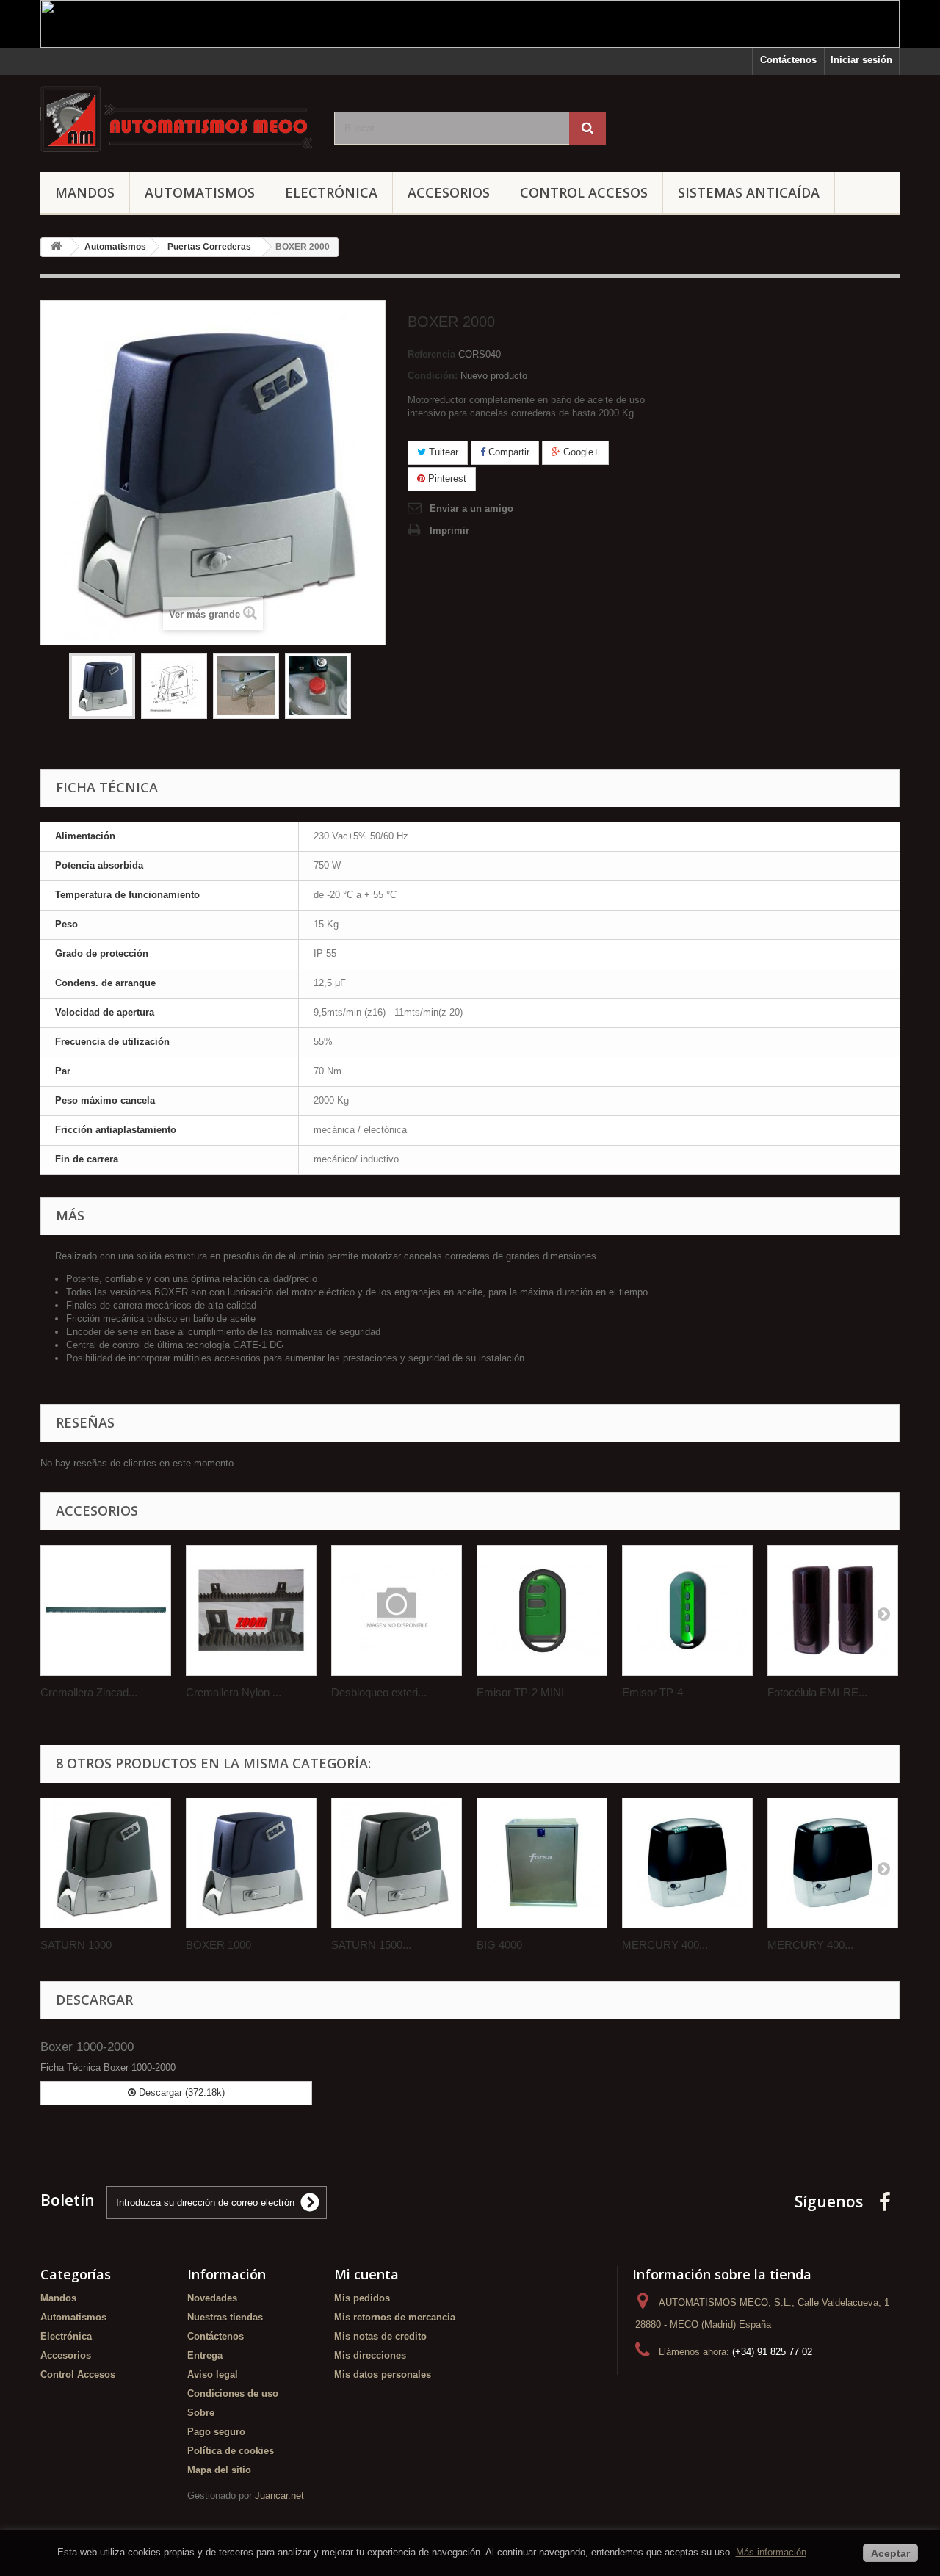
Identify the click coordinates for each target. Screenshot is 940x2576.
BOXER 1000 (218, 1945)
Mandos (85, 192)
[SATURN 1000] (106, 1863)
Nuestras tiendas (225, 2317)
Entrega (205, 2355)
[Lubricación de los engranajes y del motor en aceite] (318, 686)
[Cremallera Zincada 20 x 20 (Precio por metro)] (106, 1610)
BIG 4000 (499, 1945)
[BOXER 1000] (251, 1863)
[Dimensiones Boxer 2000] (174, 686)
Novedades (212, 2298)
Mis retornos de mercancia (395, 2317)
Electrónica (331, 192)
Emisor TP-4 (652, 1692)
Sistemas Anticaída (749, 192)
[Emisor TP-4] (687, 1610)
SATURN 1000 (76, 1945)
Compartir (507, 452)
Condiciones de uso (233, 2394)
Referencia (431, 354)
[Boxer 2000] (102, 686)
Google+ (580, 452)
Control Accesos (584, 192)
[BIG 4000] (542, 1863)
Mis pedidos (362, 2298)
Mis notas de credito (380, 2336)
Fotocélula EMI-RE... (817, 1692)
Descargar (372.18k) (180, 2092)
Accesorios (449, 192)
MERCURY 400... (665, 1945)
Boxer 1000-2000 (87, 2047)
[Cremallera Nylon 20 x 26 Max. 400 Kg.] (251, 1610)
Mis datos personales (383, 2374)
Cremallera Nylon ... (234, 1692)
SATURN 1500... (371, 1945)
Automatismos (200, 192)
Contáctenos (788, 60)
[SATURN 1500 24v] (397, 1863)
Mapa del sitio (219, 2470)
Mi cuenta (366, 2274)
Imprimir (449, 531)
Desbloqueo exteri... (379, 1692)
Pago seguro (216, 2432)
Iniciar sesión (861, 60)
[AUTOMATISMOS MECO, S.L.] (176, 120)
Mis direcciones (370, 2355)
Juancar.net (279, 2496)
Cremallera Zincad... (89, 1692)
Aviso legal (213, 2374)
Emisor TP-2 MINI (520, 1692)
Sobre (201, 2413)
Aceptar (890, 2553)
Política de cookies (231, 2451)
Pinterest (446, 478)
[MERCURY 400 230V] (687, 1863)
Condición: (433, 376)
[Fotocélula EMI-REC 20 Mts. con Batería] (833, 1610)
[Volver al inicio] (56, 247)
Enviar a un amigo (471, 509)
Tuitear (442, 452)
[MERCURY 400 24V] (833, 1863)
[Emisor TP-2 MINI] (542, 1610)
